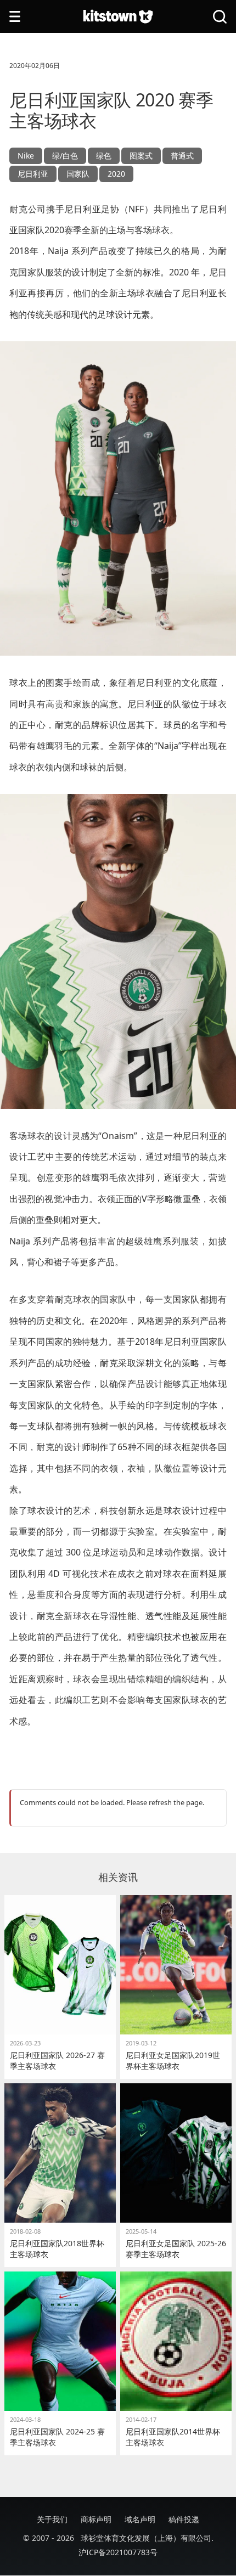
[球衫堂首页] (118, 17)
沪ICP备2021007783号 (118, 2552)
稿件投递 (184, 2519)
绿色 (104, 156)
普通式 (182, 156)
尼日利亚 (33, 174)
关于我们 (52, 2519)
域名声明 (140, 2519)
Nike (26, 156)
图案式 (141, 156)
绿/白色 (65, 156)
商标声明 (96, 2519)
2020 (116, 174)
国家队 (78, 174)
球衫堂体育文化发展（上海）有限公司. (147, 2538)
